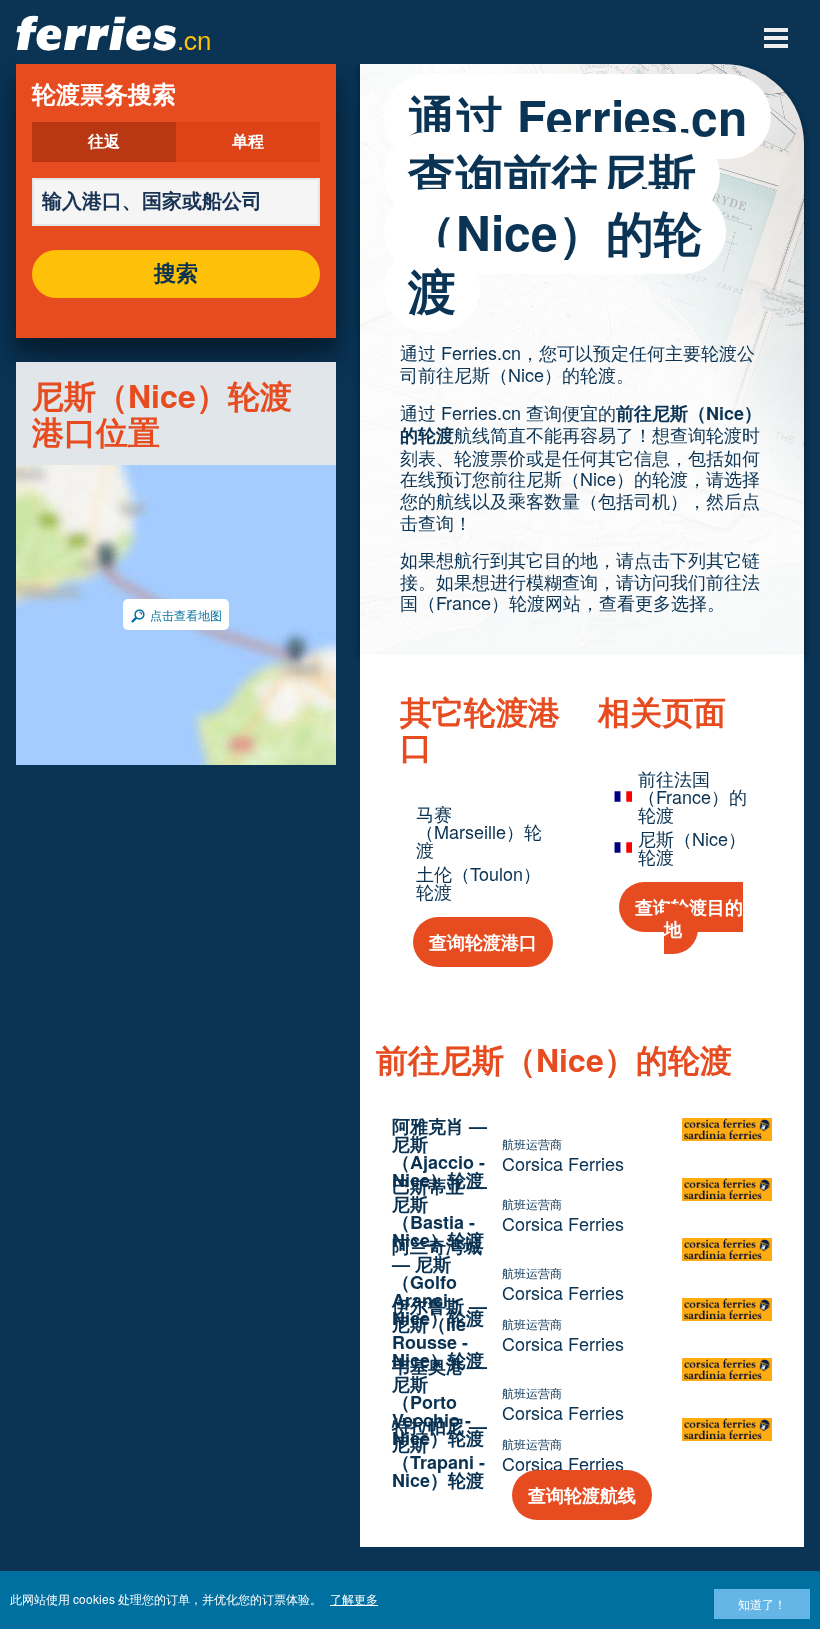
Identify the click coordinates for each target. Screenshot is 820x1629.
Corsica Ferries (563, 1163)
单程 (248, 142)
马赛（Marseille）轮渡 (479, 831)
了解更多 (354, 1598)
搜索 (176, 274)
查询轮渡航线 (582, 1495)
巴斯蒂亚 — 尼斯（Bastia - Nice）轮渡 (439, 1213)
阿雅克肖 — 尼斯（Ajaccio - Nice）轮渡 (439, 1153)
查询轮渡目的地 (689, 918)
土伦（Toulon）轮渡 (478, 882)
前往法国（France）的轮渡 (692, 796)
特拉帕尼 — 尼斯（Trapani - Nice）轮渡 (439, 1453)
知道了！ (762, 1603)
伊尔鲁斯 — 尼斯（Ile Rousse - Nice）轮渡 (439, 1333)
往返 (104, 142)
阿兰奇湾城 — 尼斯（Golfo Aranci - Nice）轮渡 (438, 1282)
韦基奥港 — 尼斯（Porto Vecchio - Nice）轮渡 (439, 1402)
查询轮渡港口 (483, 942)
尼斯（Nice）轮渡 (692, 847)
